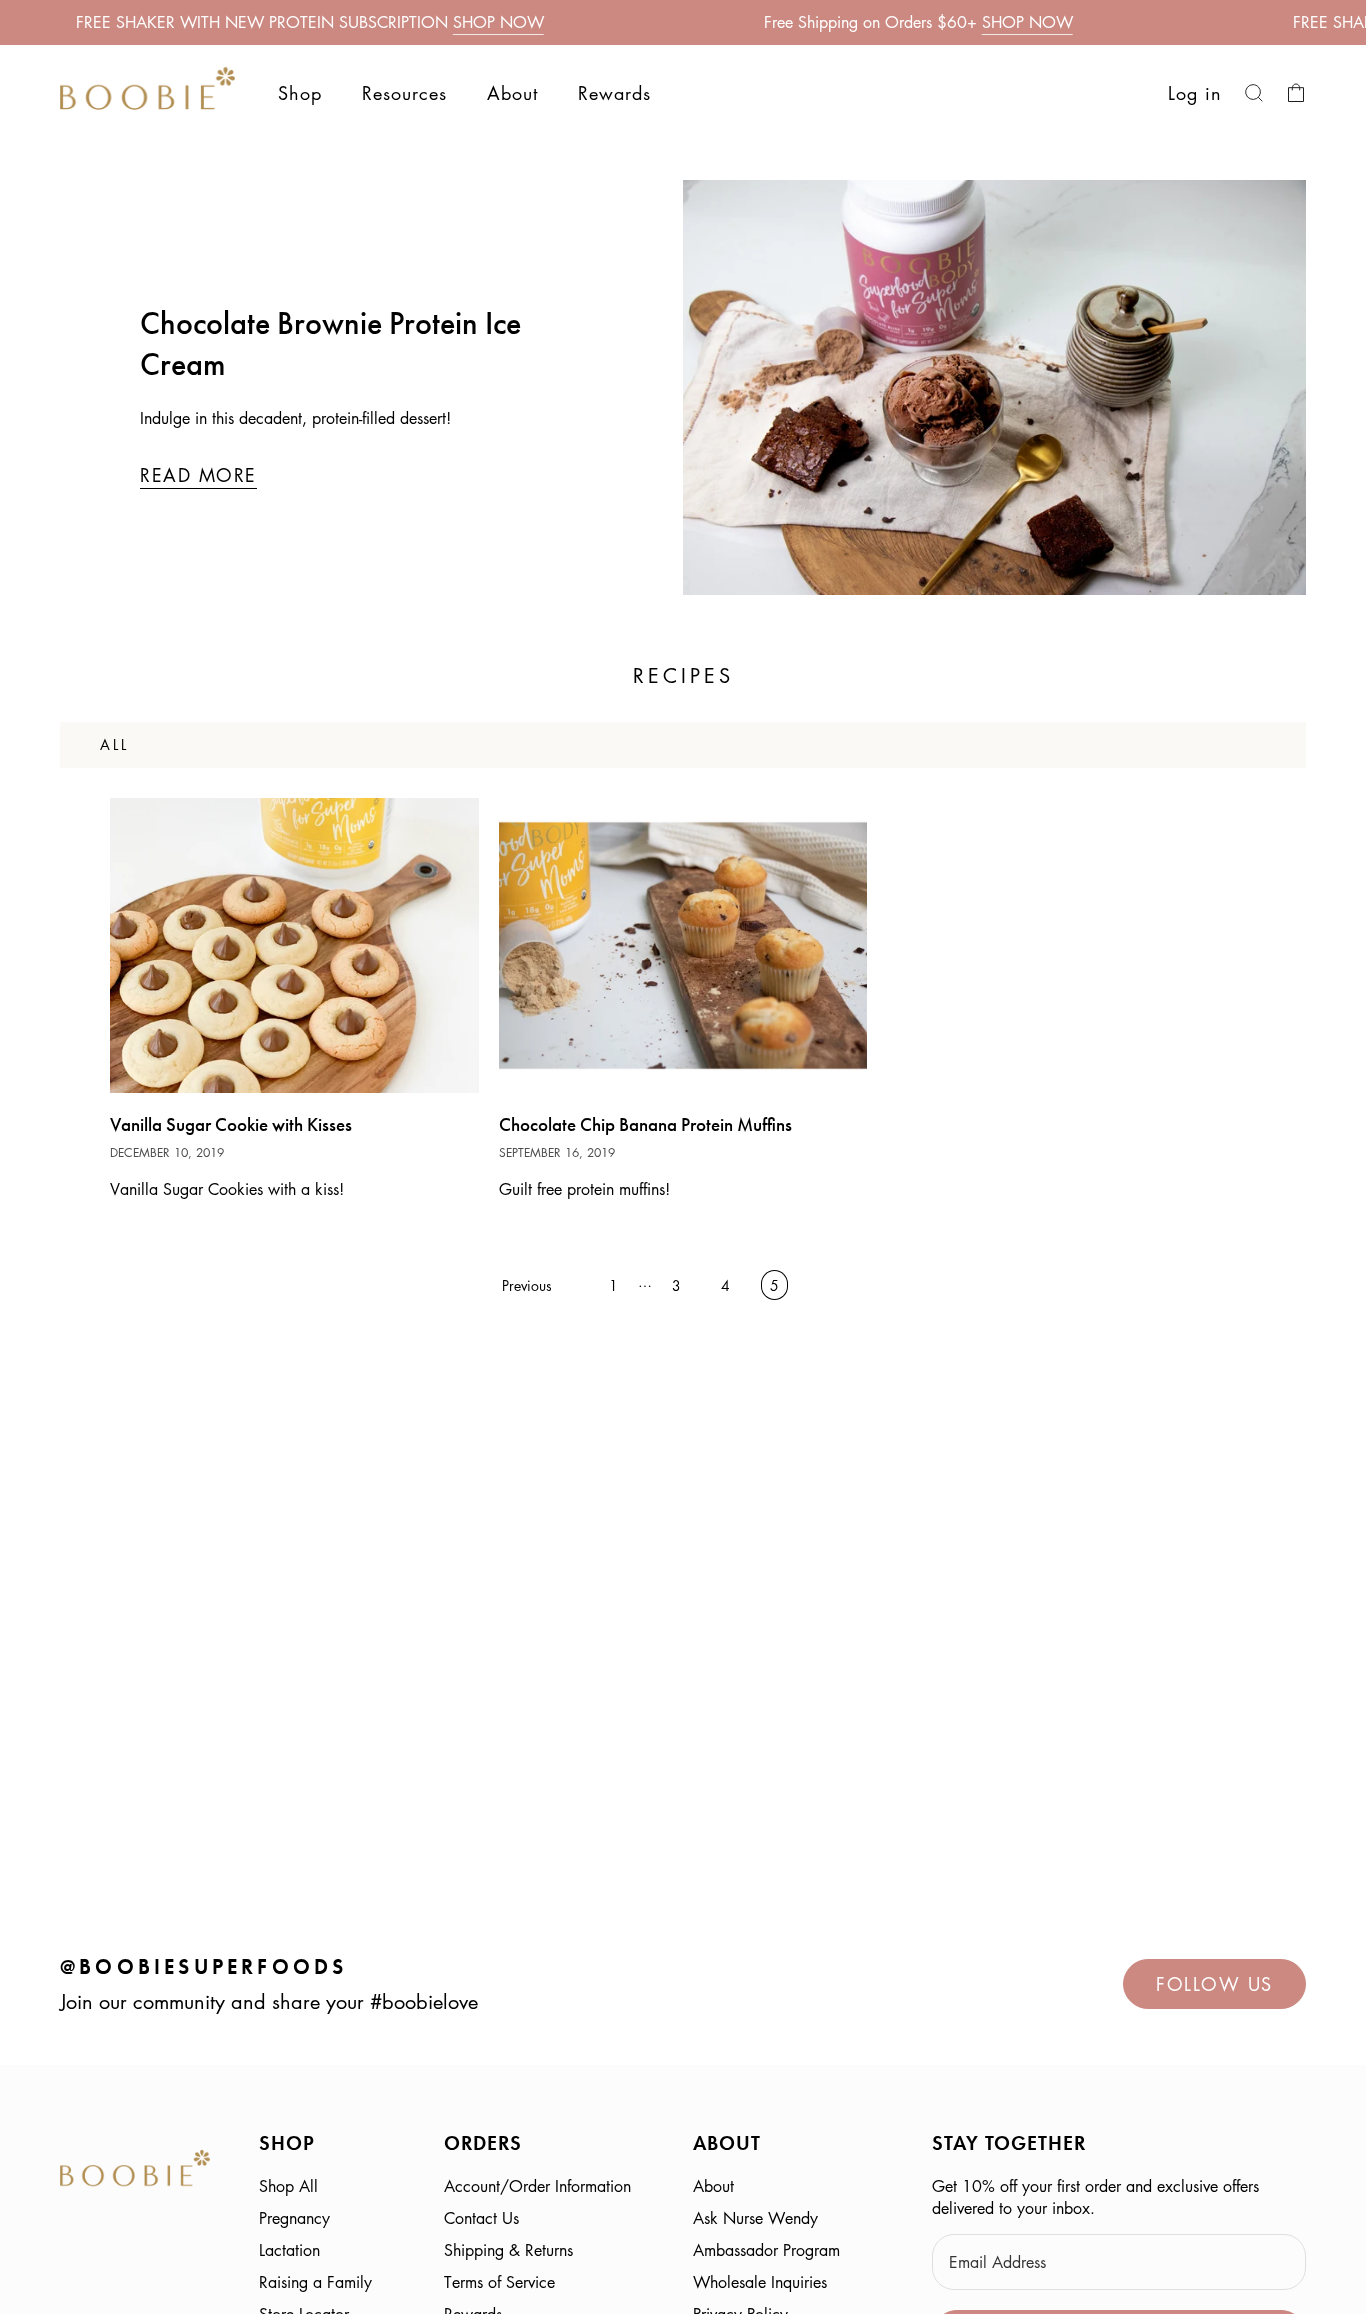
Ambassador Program (766, 2250)
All (114, 744)
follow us (1214, 1984)
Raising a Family (315, 2282)
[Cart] (1296, 93)
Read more (198, 475)
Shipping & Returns (508, 2250)
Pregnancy (294, 2218)
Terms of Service (499, 2282)
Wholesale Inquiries (760, 2282)
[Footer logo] (135, 2171)
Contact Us (481, 2218)
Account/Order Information (537, 2186)
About (713, 2186)
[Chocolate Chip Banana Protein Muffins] (683, 945)
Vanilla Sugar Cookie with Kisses (231, 1125)
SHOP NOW (498, 22)
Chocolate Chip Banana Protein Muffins (645, 1125)
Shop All (288, 2186)
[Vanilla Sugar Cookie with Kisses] (294, 945)
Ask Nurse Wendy (755, 2218)
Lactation (289, 2250)
